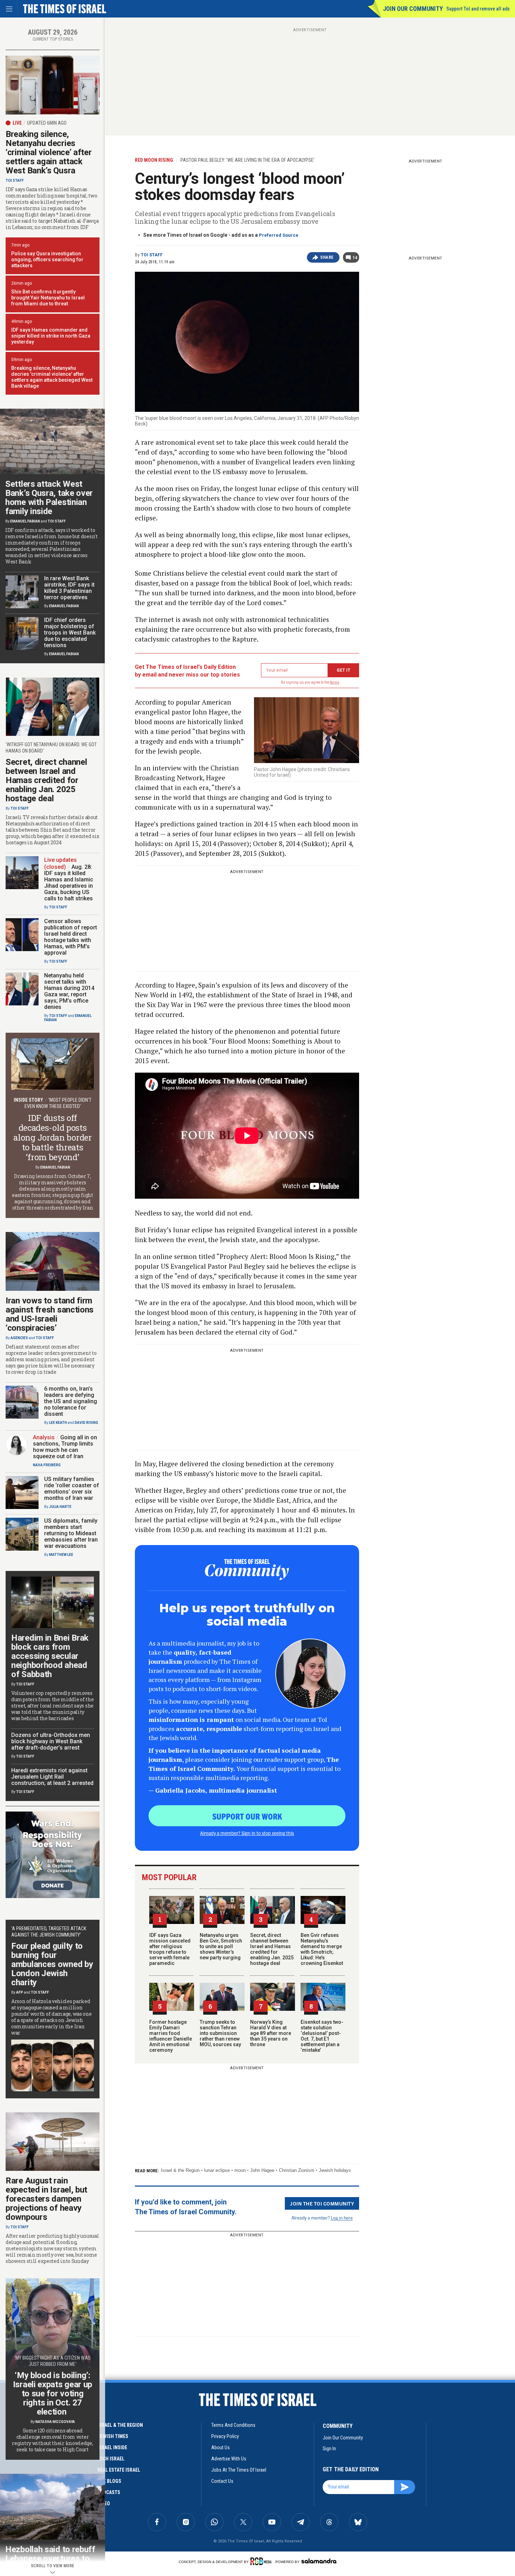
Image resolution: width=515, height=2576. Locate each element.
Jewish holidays (335, 2170)
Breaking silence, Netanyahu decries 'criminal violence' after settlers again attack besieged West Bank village (52, 377)
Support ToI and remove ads (478, 9)
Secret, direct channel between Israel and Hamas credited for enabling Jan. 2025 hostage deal (272, 1949)
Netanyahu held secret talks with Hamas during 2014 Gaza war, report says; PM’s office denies (69, 991)
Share (327, 257)
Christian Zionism (297, 2170)
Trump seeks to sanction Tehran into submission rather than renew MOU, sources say (220, 2033)
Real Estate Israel (119, 2470)
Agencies (19, 1338)
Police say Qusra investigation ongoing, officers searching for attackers (47, 259)
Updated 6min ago (47, 123)
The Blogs (109, 2481)
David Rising (86, 1423)
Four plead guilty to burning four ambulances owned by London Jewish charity (52, 1964)
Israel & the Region (180, 2170)
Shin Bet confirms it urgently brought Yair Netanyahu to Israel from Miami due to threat (48, 298)
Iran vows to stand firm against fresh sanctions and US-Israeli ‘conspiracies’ (50, 1314)
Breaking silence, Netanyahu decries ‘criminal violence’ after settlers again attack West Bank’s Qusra (49, 152)
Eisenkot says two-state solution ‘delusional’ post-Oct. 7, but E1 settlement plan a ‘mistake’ (322, 2036)
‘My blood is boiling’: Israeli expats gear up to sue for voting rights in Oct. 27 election (53, 2394)
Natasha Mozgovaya (55, 2422)
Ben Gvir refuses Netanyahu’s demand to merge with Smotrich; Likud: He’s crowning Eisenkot (322, 1949)
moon (240, 2170)
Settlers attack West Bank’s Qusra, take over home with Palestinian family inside (49, 498)
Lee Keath (58, 1423)
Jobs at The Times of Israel (239, 2470)
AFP (20, 1992)
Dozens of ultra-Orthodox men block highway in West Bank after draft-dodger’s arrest (51, 1741)
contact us (222, 2481)
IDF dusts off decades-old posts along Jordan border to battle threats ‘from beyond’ (52, 1137)
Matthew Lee (61, 1555)
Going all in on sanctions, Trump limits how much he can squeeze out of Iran (65, 1447)
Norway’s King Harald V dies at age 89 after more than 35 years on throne (271, 2033)
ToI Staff (152, 255)
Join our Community (413, 9)
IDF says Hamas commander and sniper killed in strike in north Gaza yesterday (51, 336)
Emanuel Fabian (25, 521)
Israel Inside (112, 2447)
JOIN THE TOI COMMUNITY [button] (322, 2203)
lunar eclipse (217, 2170)
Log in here (342, 2218)
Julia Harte (60, 1507)
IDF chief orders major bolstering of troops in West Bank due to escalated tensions (70, 633)
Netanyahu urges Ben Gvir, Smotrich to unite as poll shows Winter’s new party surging (221, 1946)
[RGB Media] (262, 2561)
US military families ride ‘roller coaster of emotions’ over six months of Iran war (72, 1488)
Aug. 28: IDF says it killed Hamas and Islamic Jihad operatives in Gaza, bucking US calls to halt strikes (69, 883)
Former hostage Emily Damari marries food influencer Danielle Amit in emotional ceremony (171, 2036)
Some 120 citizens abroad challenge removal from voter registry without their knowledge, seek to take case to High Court (52, 2440)
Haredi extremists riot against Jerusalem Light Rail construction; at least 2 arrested (52, 1777)
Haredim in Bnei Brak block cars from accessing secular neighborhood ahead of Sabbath (50, 1656)
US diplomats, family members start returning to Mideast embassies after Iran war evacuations (71, 1533)
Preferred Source (279, 235)
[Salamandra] (319, 2561)
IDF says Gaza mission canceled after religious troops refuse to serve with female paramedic (170, 1949)
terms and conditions (233, 2425)
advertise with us (229, 2459)
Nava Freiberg (47, 1465)
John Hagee (262, 2170)
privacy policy (225, 2436)
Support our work (247, 1816)
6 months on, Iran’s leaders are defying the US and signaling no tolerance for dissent (71, 1401)
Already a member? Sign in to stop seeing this (247, 1833)
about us (221, 2447)
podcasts (109, 2492)
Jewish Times (113, 2436)
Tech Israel (111, 2459)
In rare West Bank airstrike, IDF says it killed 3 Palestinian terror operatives (69, 588)
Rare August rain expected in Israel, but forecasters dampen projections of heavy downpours (46, 2199)
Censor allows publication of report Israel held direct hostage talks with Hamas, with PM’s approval (71, 937)
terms (335, 682)
